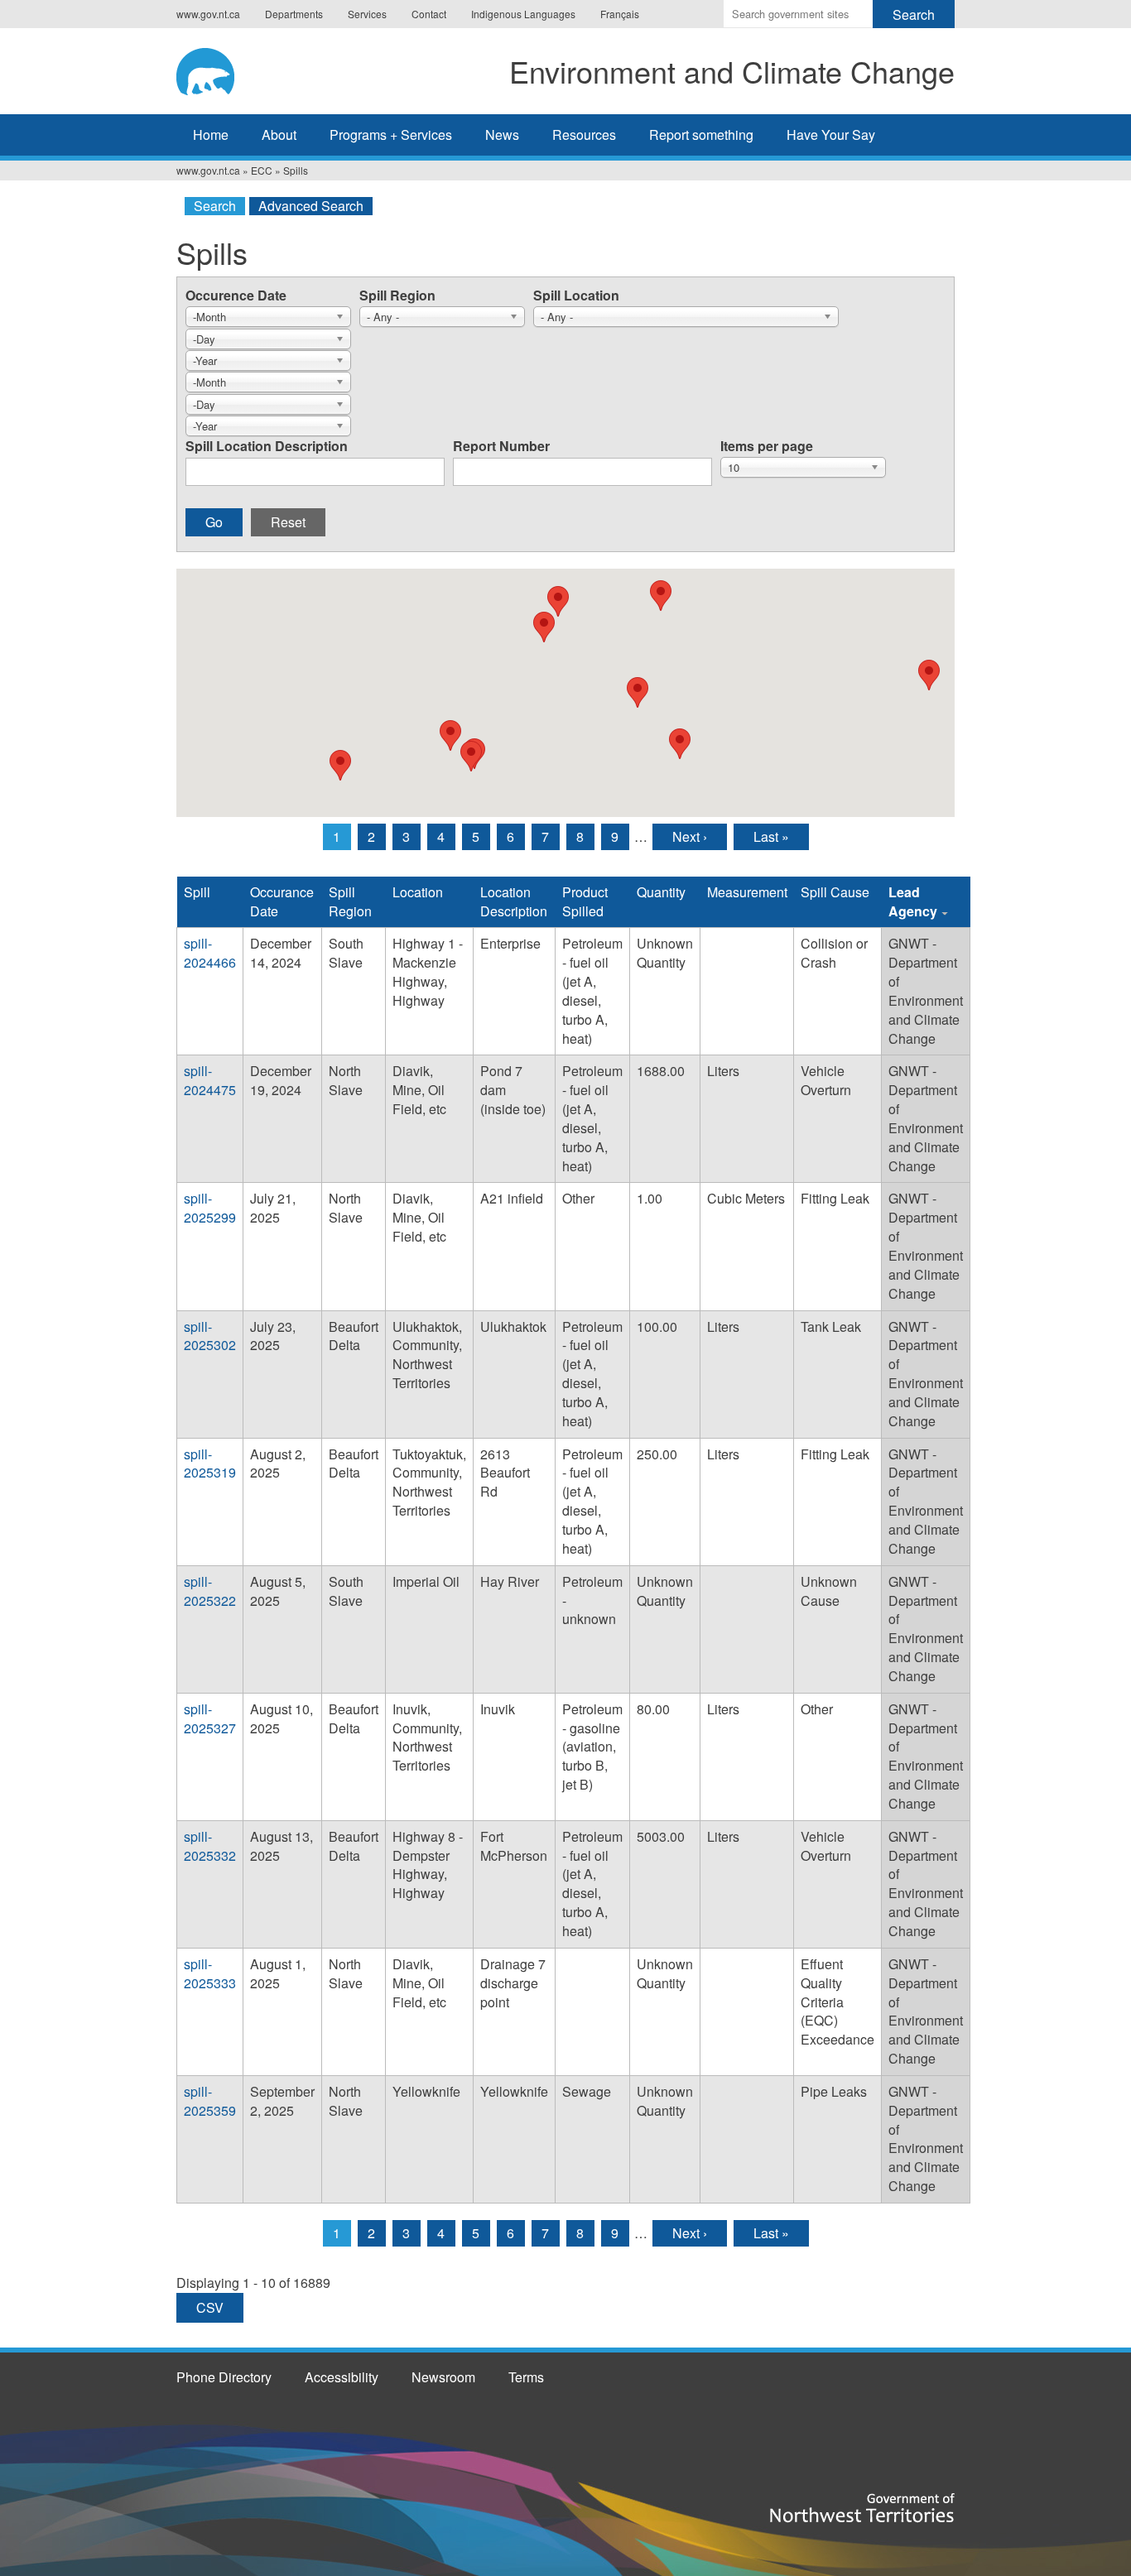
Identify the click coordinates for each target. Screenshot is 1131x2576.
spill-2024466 (210, 953)
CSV (210, 2307)
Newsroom (443, 2377)
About (279, 135)
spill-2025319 (210, 1463)
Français (620, 14)
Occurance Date (282, 901)
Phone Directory (224, 2377)
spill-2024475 (210, 1080)
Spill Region (397, 295)
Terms (526, 2377)
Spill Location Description (267, 446)
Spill (197, 892)
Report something (701, 135)
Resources (584, 135)
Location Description (514, 901)
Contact (429, 14)
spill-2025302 (210, 1336)
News (502, 135)
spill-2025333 (210, 1973)
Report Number (501, 446)
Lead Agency (913, 901)
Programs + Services (391, 135)
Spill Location (576, 295)
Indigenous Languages (523, 14)
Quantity (661, 892)
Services (367, 14)
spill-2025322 (210, 1591)
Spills (296, 170)
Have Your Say (831, 135)
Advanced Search (311, 206)
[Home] (221, 69)
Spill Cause (835, 892)
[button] (340, 765)
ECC (262, 170)
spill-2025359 (210, 2101)
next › (690, 836)
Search (215, 206)
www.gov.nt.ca (208, 14)
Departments (294, 14)
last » (771, 836)
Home (211, 135)
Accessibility (342, 2377)
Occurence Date (236, 295)
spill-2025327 (210, 1718)
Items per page (767, 446)
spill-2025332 (210, 1846)
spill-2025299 (210, 1208)
